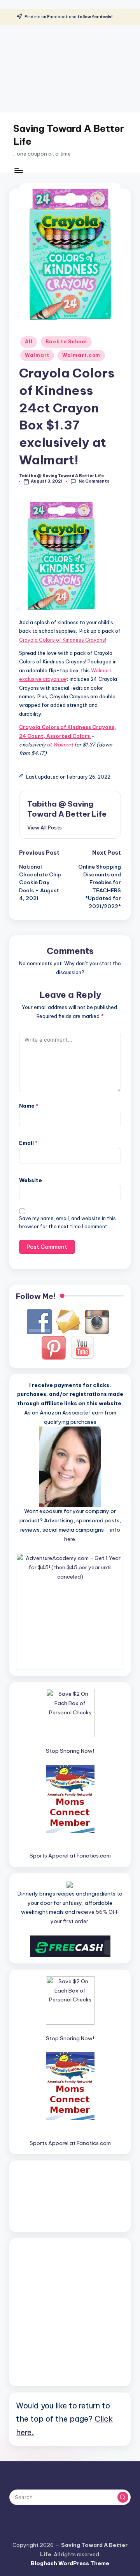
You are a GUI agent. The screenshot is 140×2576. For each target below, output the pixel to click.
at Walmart (59, 744)
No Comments (94, 481)
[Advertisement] (70, 69)
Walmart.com (81, 355)
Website (31, 1180)
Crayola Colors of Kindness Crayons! (63, 640)
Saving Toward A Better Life (69, 135)
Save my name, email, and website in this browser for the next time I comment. (67, 1222)
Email (28, 1143)
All (29, 342)
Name (29, 1106)
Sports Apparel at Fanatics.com (70, 1856)
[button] (45, 828)
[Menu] (18, 171)
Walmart (37, 355)
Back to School (66, 342)
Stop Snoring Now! (70, 1751)
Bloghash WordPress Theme (70, 2563)
